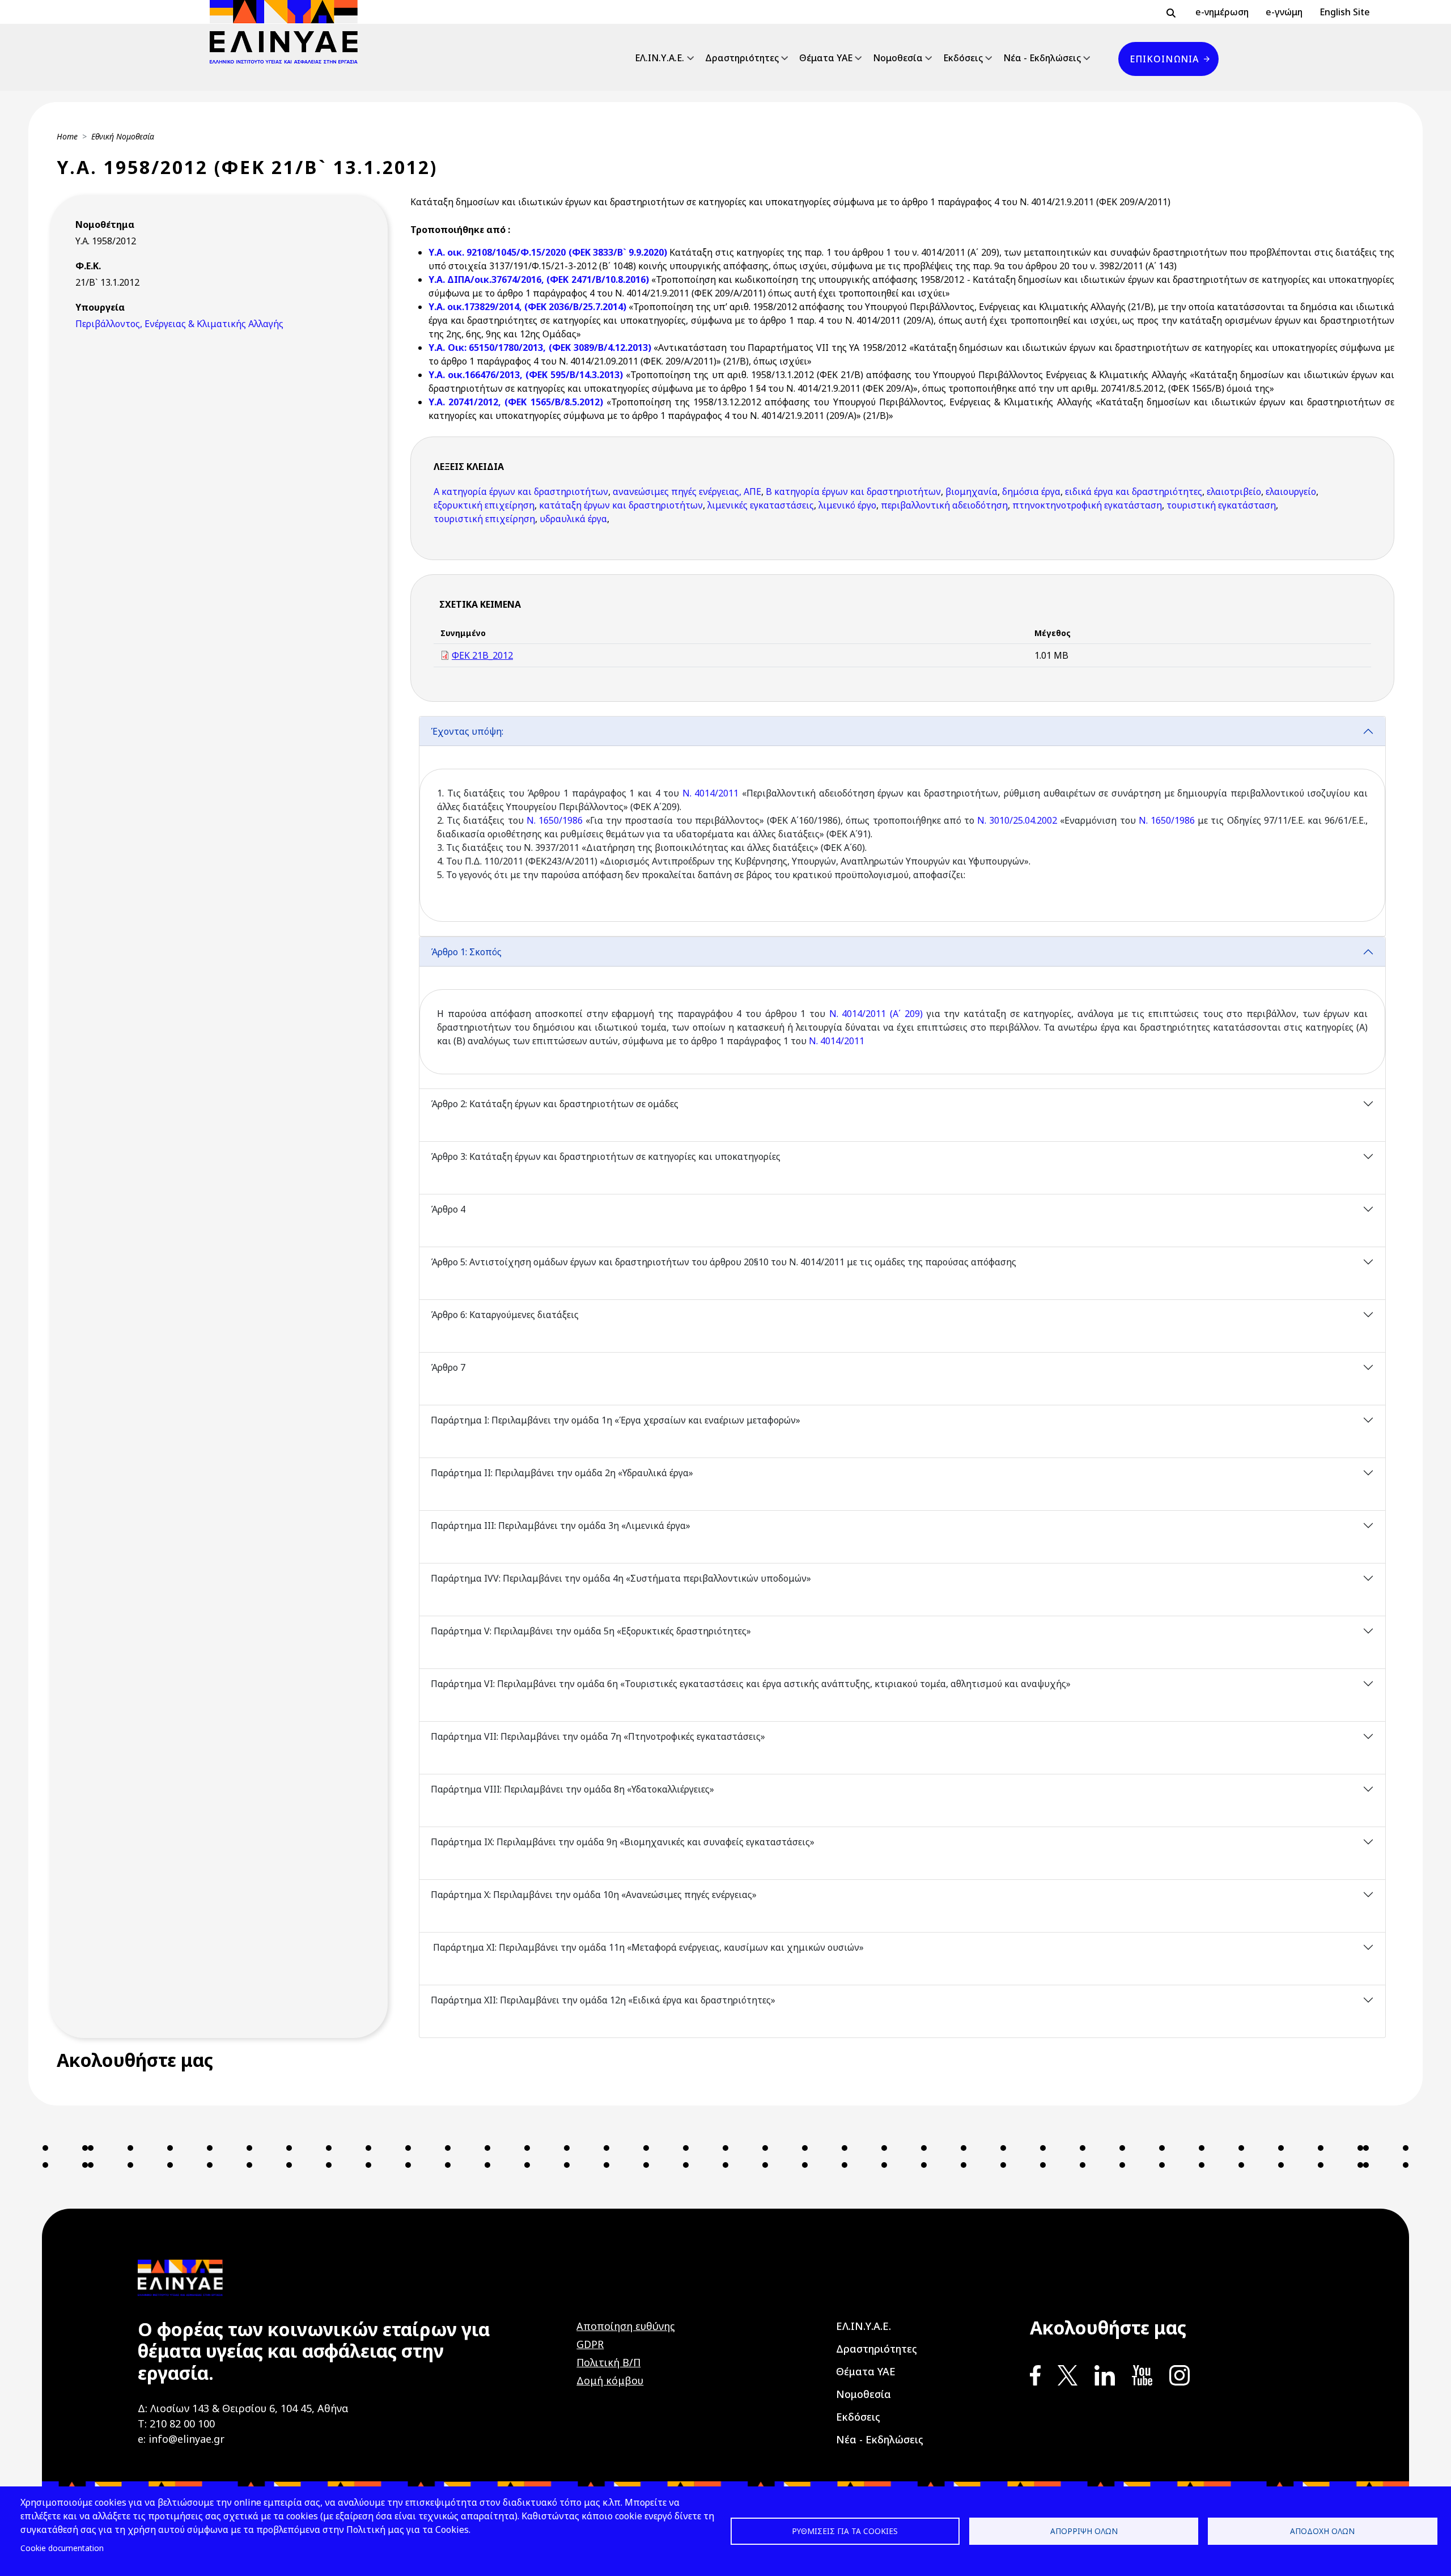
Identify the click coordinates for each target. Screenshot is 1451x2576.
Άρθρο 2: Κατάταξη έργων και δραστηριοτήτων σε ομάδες (556, 1104)
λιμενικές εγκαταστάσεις (761, 505)
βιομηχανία (971, 492)
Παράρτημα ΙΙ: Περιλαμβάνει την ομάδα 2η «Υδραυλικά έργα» (563, 1473)
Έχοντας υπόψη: (467, 731)
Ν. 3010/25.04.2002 (1017, 820)
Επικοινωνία (1164, 59)
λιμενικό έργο (847, 505)
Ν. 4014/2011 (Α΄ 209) (876, 1014)
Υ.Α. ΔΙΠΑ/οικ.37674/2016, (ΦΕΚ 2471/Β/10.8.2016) (540, 279)
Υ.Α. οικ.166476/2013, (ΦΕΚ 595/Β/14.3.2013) (527, 375)
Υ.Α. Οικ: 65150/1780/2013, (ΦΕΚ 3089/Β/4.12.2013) (541, 348)
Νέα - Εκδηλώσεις (1042, 58)
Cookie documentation (62, 2548)
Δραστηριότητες (742, 58)
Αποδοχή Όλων (1322, 2531)
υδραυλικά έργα (573, 519)
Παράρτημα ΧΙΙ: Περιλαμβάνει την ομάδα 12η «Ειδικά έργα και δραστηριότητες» (604, 2000)
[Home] (288, 32)
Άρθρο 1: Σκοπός (466, 952)
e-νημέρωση (1222, 12)
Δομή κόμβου (610, 2380)
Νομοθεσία (898, 58)
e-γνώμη (1284, 12)
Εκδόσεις (963, 58)
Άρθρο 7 (448, 1367)
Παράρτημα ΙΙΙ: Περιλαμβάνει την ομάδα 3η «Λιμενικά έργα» (562, 1526)
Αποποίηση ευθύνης (626, 2326)
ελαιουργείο (1291, 492)
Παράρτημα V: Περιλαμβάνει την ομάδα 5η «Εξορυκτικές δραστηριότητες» (592, 1631)
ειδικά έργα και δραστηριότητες (1134, 492)
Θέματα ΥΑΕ (826, 58)
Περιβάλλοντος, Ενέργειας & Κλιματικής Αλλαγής (179, 324)
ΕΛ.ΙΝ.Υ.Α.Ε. (659, 58)
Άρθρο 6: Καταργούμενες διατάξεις (505, 1315)
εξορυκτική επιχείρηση (484, 505)
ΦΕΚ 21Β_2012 (482, 655)
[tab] (902, 826)
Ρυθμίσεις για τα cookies (845, 2531)
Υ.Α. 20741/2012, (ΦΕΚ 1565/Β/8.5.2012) (517, 402)
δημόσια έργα (1031, 492)
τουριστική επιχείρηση (484, 519)
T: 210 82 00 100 (176, 2424)
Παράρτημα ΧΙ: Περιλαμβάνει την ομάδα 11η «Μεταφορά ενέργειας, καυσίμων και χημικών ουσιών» (647, 1947)
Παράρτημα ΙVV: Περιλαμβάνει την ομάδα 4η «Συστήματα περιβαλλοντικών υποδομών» (621, 1578)
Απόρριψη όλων (1084, 2531)
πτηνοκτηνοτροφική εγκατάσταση (1087, 505)
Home (67, 136)
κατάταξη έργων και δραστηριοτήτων (621, 505)
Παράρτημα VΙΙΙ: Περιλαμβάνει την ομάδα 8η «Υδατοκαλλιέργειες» (574, 1789)
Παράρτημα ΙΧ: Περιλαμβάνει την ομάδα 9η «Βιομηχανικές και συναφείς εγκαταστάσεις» (623, 1842)
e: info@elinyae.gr (181, 2439)
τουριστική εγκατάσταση (1221, 505)
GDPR (590, 2344)
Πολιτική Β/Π (608, 2362)
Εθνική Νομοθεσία (123, 136)
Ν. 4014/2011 (711, 793)
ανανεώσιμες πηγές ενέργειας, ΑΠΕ (687, 492)
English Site (1345, 12)
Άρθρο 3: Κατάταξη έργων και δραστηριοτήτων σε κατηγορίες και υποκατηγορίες (607, 1156)
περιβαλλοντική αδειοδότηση (944, 505)
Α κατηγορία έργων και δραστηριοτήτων (521, 492)
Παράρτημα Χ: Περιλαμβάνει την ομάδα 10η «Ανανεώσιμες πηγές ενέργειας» (595, 1895)
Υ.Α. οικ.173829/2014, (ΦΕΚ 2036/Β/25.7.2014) (529, 307)
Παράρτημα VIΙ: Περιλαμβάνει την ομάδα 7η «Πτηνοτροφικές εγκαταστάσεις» (598, 1736)
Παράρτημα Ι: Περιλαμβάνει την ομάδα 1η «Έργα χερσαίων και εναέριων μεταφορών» (617, 1420)
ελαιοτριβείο (1234, 492)
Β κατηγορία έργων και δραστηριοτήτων (853, 492)
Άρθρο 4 (448, 1209)
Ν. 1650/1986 (555, 820)
